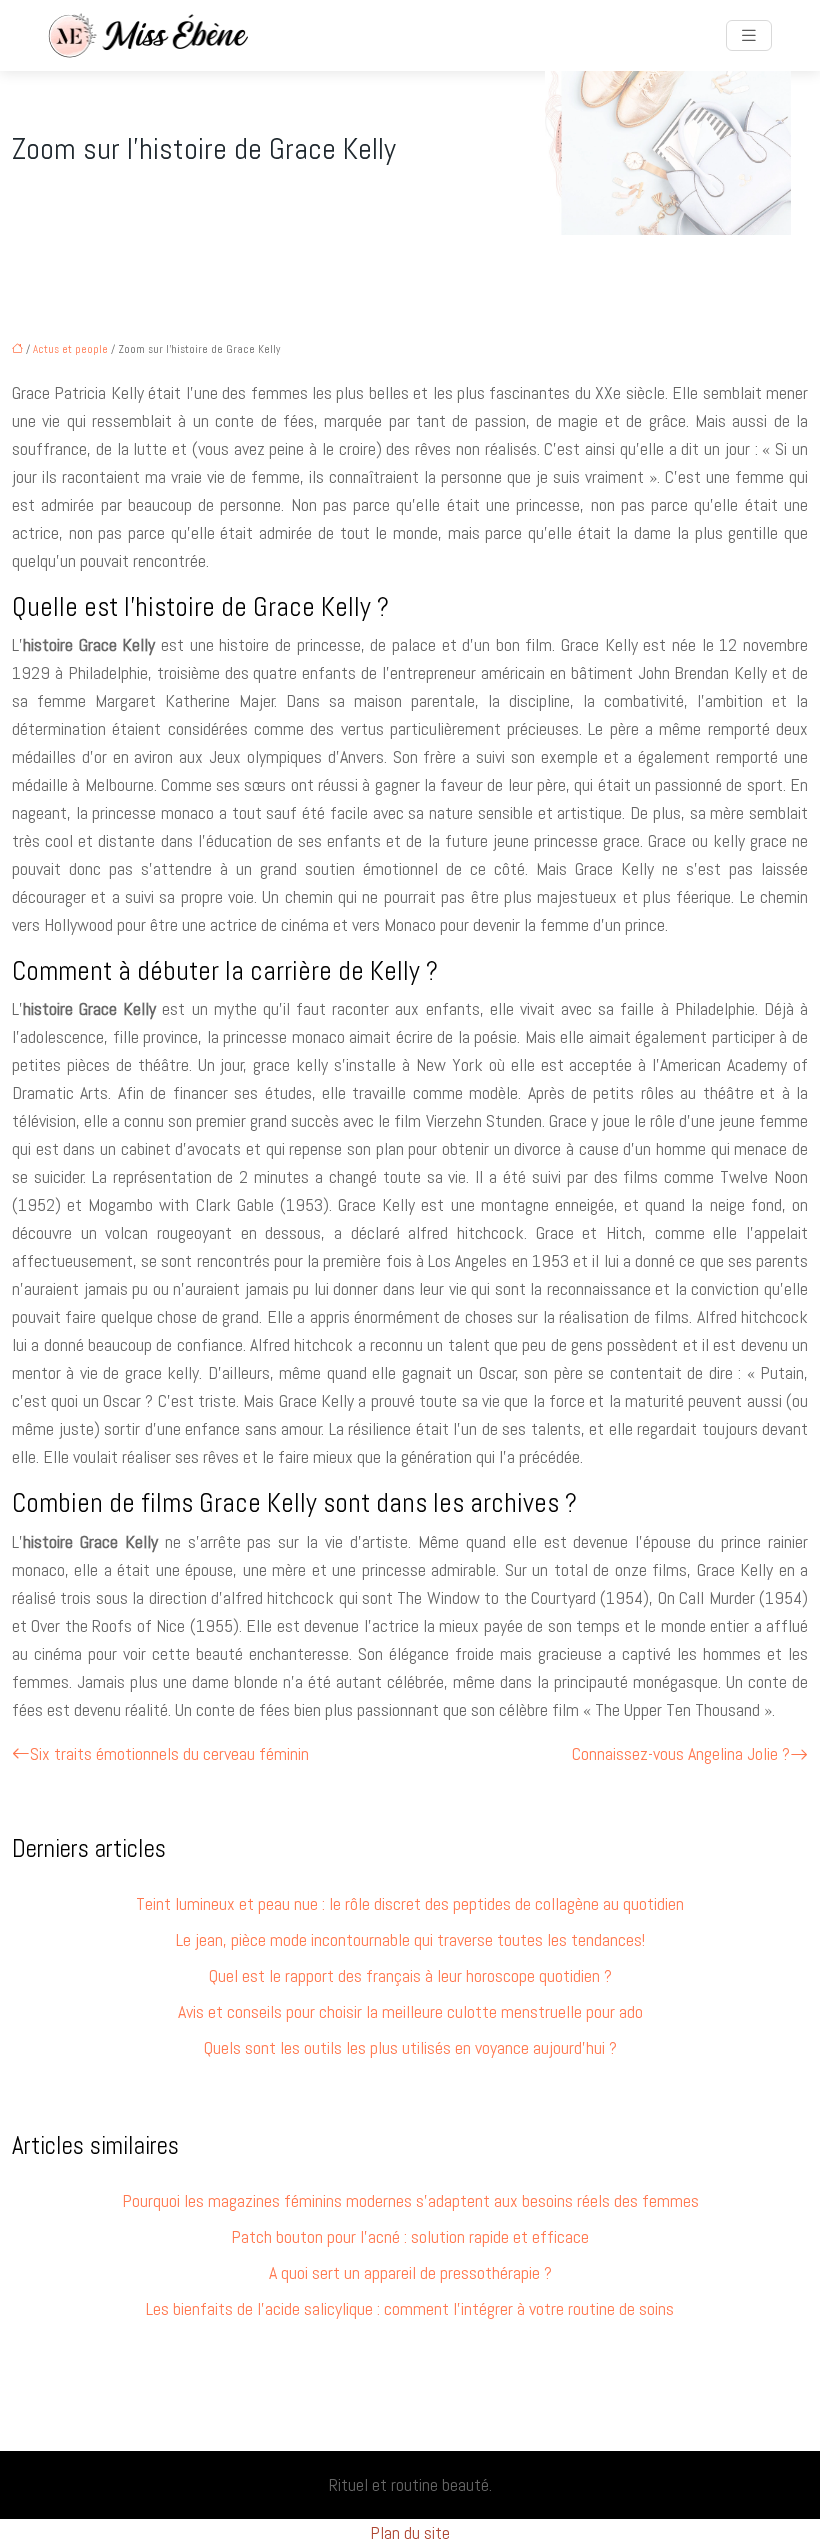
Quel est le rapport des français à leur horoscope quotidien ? (410, 1975)
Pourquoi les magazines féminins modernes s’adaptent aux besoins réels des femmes (410, 2200)
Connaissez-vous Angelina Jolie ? (681, 1753)
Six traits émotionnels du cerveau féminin (169, 1753)
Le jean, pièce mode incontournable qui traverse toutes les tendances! (410, 1939)
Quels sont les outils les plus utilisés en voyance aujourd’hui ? (410, 2047)
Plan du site (410, 2532)
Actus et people (70, 349)
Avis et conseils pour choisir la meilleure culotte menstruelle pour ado (410, 2011)
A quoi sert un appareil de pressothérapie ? (410, 2272)
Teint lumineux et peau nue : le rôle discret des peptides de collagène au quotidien (410, 1903)
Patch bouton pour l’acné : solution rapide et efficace (410, 2236)
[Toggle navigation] (749, 35)
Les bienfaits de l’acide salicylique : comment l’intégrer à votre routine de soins (410, 2308)
